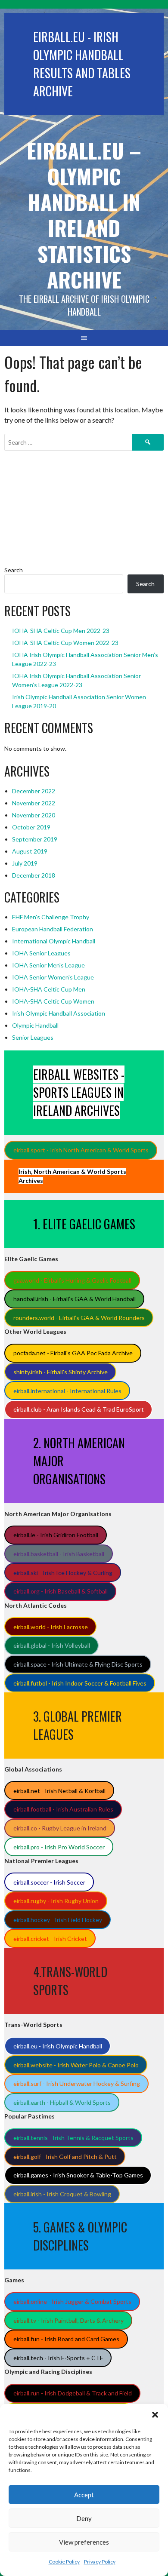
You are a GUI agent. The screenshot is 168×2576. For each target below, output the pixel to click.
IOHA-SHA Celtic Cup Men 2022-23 (61, 631)
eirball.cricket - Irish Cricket (50, 1939)
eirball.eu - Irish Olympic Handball (58, 2046)
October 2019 (31, 827)
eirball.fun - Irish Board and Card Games (66, 2339)
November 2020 (34, 815)
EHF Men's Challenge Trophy (51, 917)
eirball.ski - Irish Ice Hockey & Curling (63, 1573)
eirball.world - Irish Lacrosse (51, 1627)
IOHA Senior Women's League (53, 977)
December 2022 (34, 791)
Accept (84, 2495)
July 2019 (25, 863)
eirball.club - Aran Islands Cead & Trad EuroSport (79, 1409)
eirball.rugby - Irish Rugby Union (56, 1901)
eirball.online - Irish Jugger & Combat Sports (72, 2301)
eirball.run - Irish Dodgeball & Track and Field (73, 2393)
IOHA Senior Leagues (41, 953)
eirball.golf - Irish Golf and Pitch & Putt (65, 2157)
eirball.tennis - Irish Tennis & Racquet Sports (73, 2138)
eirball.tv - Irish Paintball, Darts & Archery (68, 2320)
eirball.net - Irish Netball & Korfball (59, 1791)
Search (14, 570)
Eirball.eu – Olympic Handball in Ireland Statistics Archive (84, 215)
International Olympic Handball (54, 941)
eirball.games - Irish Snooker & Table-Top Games (78, 2175)
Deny (84, 2518)
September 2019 (35, 839)
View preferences (84, 2542)
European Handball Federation (53, 929)
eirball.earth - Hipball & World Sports (62, 2102)
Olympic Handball (35, 1025)
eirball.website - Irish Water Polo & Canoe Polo (76, 2065)
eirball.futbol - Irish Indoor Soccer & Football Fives (80, 1683)
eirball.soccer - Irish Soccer (49, 1882)
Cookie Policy (64, 2562)
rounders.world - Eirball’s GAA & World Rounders (79, 1318)
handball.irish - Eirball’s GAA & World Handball (75, 1299)
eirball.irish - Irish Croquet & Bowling (62, 2194)
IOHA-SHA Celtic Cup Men (49, 989)
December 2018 (34, 875)
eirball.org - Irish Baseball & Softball (61, 1591)
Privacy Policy (100, 2562)
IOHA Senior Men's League (48, 965)
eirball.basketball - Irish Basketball (59, 1554)
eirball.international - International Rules (67, 1391)
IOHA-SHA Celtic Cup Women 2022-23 (65, 643)
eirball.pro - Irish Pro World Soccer (59, 1847)
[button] (155, 2415)
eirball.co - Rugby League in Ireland (60, 1828)
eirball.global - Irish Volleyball (52, 1645)
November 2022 (34, 803)
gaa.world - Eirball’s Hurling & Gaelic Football (72, 1280)
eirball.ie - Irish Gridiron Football (56, 1535)
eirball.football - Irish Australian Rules (63, 1809)
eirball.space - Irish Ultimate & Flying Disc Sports (78, 1664)
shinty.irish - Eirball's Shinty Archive (61, 1372)
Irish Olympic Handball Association (59, 1013)
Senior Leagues (33, 1037)
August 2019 (30, 851)
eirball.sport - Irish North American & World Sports (81, 1150)
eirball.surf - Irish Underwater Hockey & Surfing (77, 2083)
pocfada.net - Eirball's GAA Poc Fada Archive (73, 1353)
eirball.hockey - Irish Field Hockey (58, 1920)
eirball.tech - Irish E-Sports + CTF (58, 2358)
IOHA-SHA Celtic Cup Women (53, 1001)
